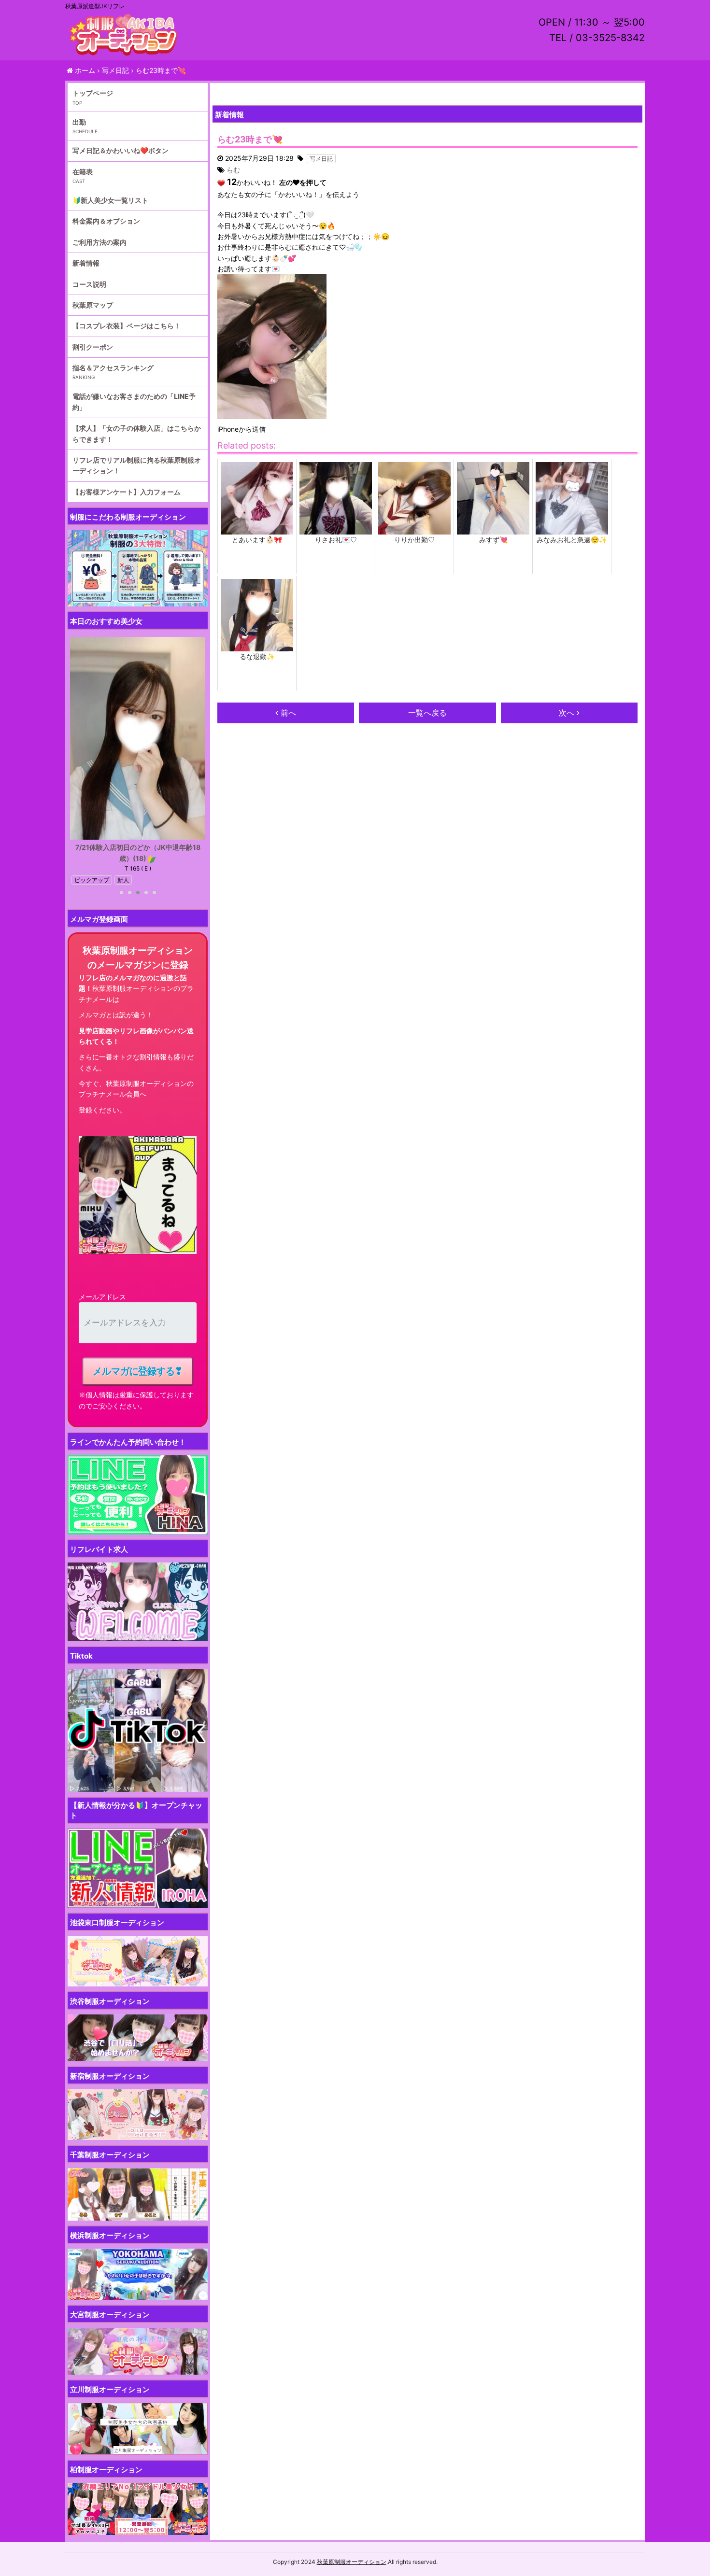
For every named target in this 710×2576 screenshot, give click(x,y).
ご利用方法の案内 (99, 242)
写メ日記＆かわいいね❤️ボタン (121, 150)
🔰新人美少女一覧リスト (110, 200)
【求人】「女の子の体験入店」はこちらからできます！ (137, 433)
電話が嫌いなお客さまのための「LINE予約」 (134, 401)
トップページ (93, 93)
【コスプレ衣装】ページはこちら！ (127, 326)
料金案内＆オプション (106, 221)
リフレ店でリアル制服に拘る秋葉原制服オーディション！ (137, 465)
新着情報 (86, 263)
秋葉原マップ (93, 305)
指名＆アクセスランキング (113, 368)
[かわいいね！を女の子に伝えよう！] (221, 183)
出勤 (79, 122)
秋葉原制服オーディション (352, 2562)
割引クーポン (93, 347)
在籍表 (83, 172)
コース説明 (89, 284)
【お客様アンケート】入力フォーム (127, 492)
